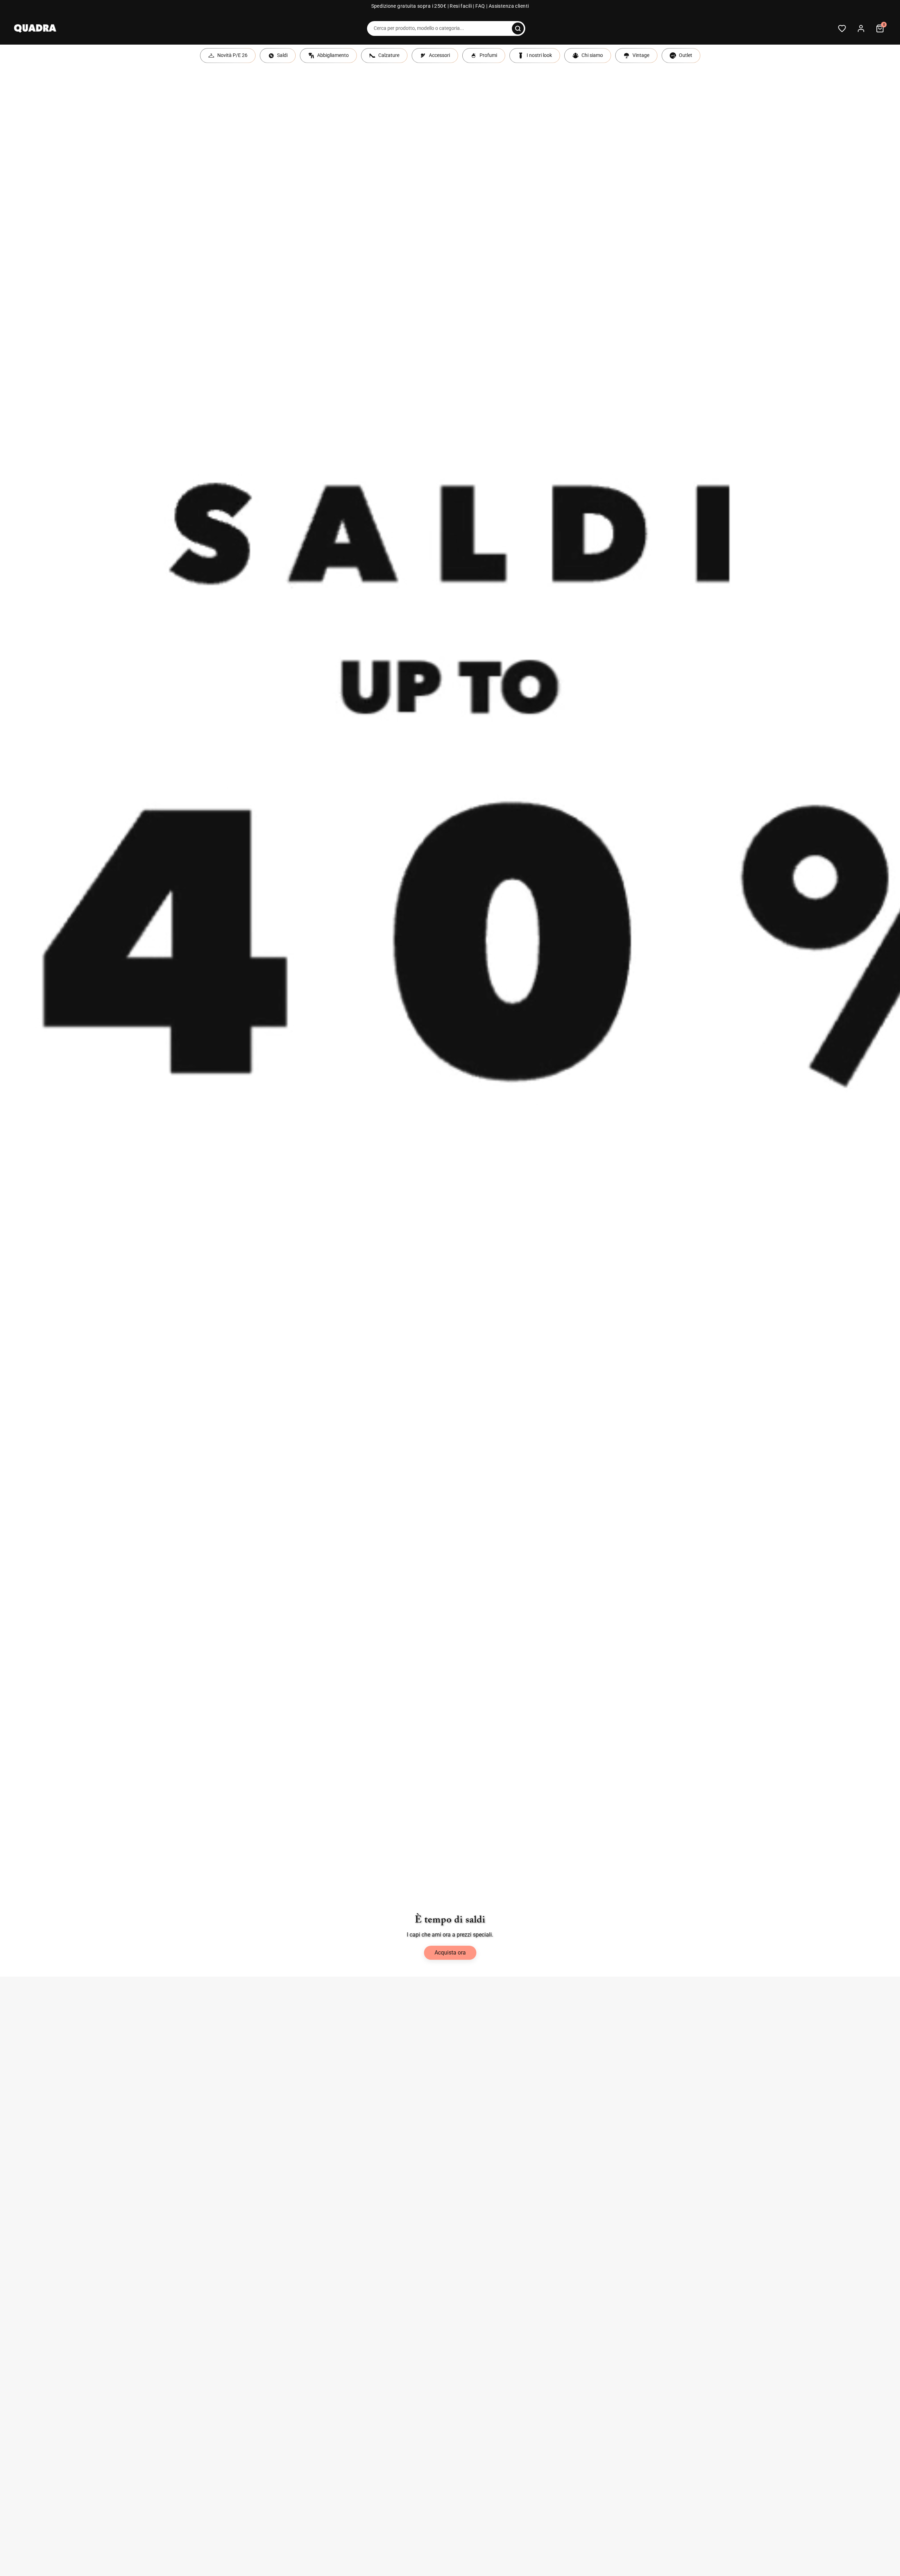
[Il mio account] (861, 28)
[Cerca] (518, 28)
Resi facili (461, 6)
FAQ (480, 6)
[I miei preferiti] (842, 28)
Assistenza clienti (509, 6)
